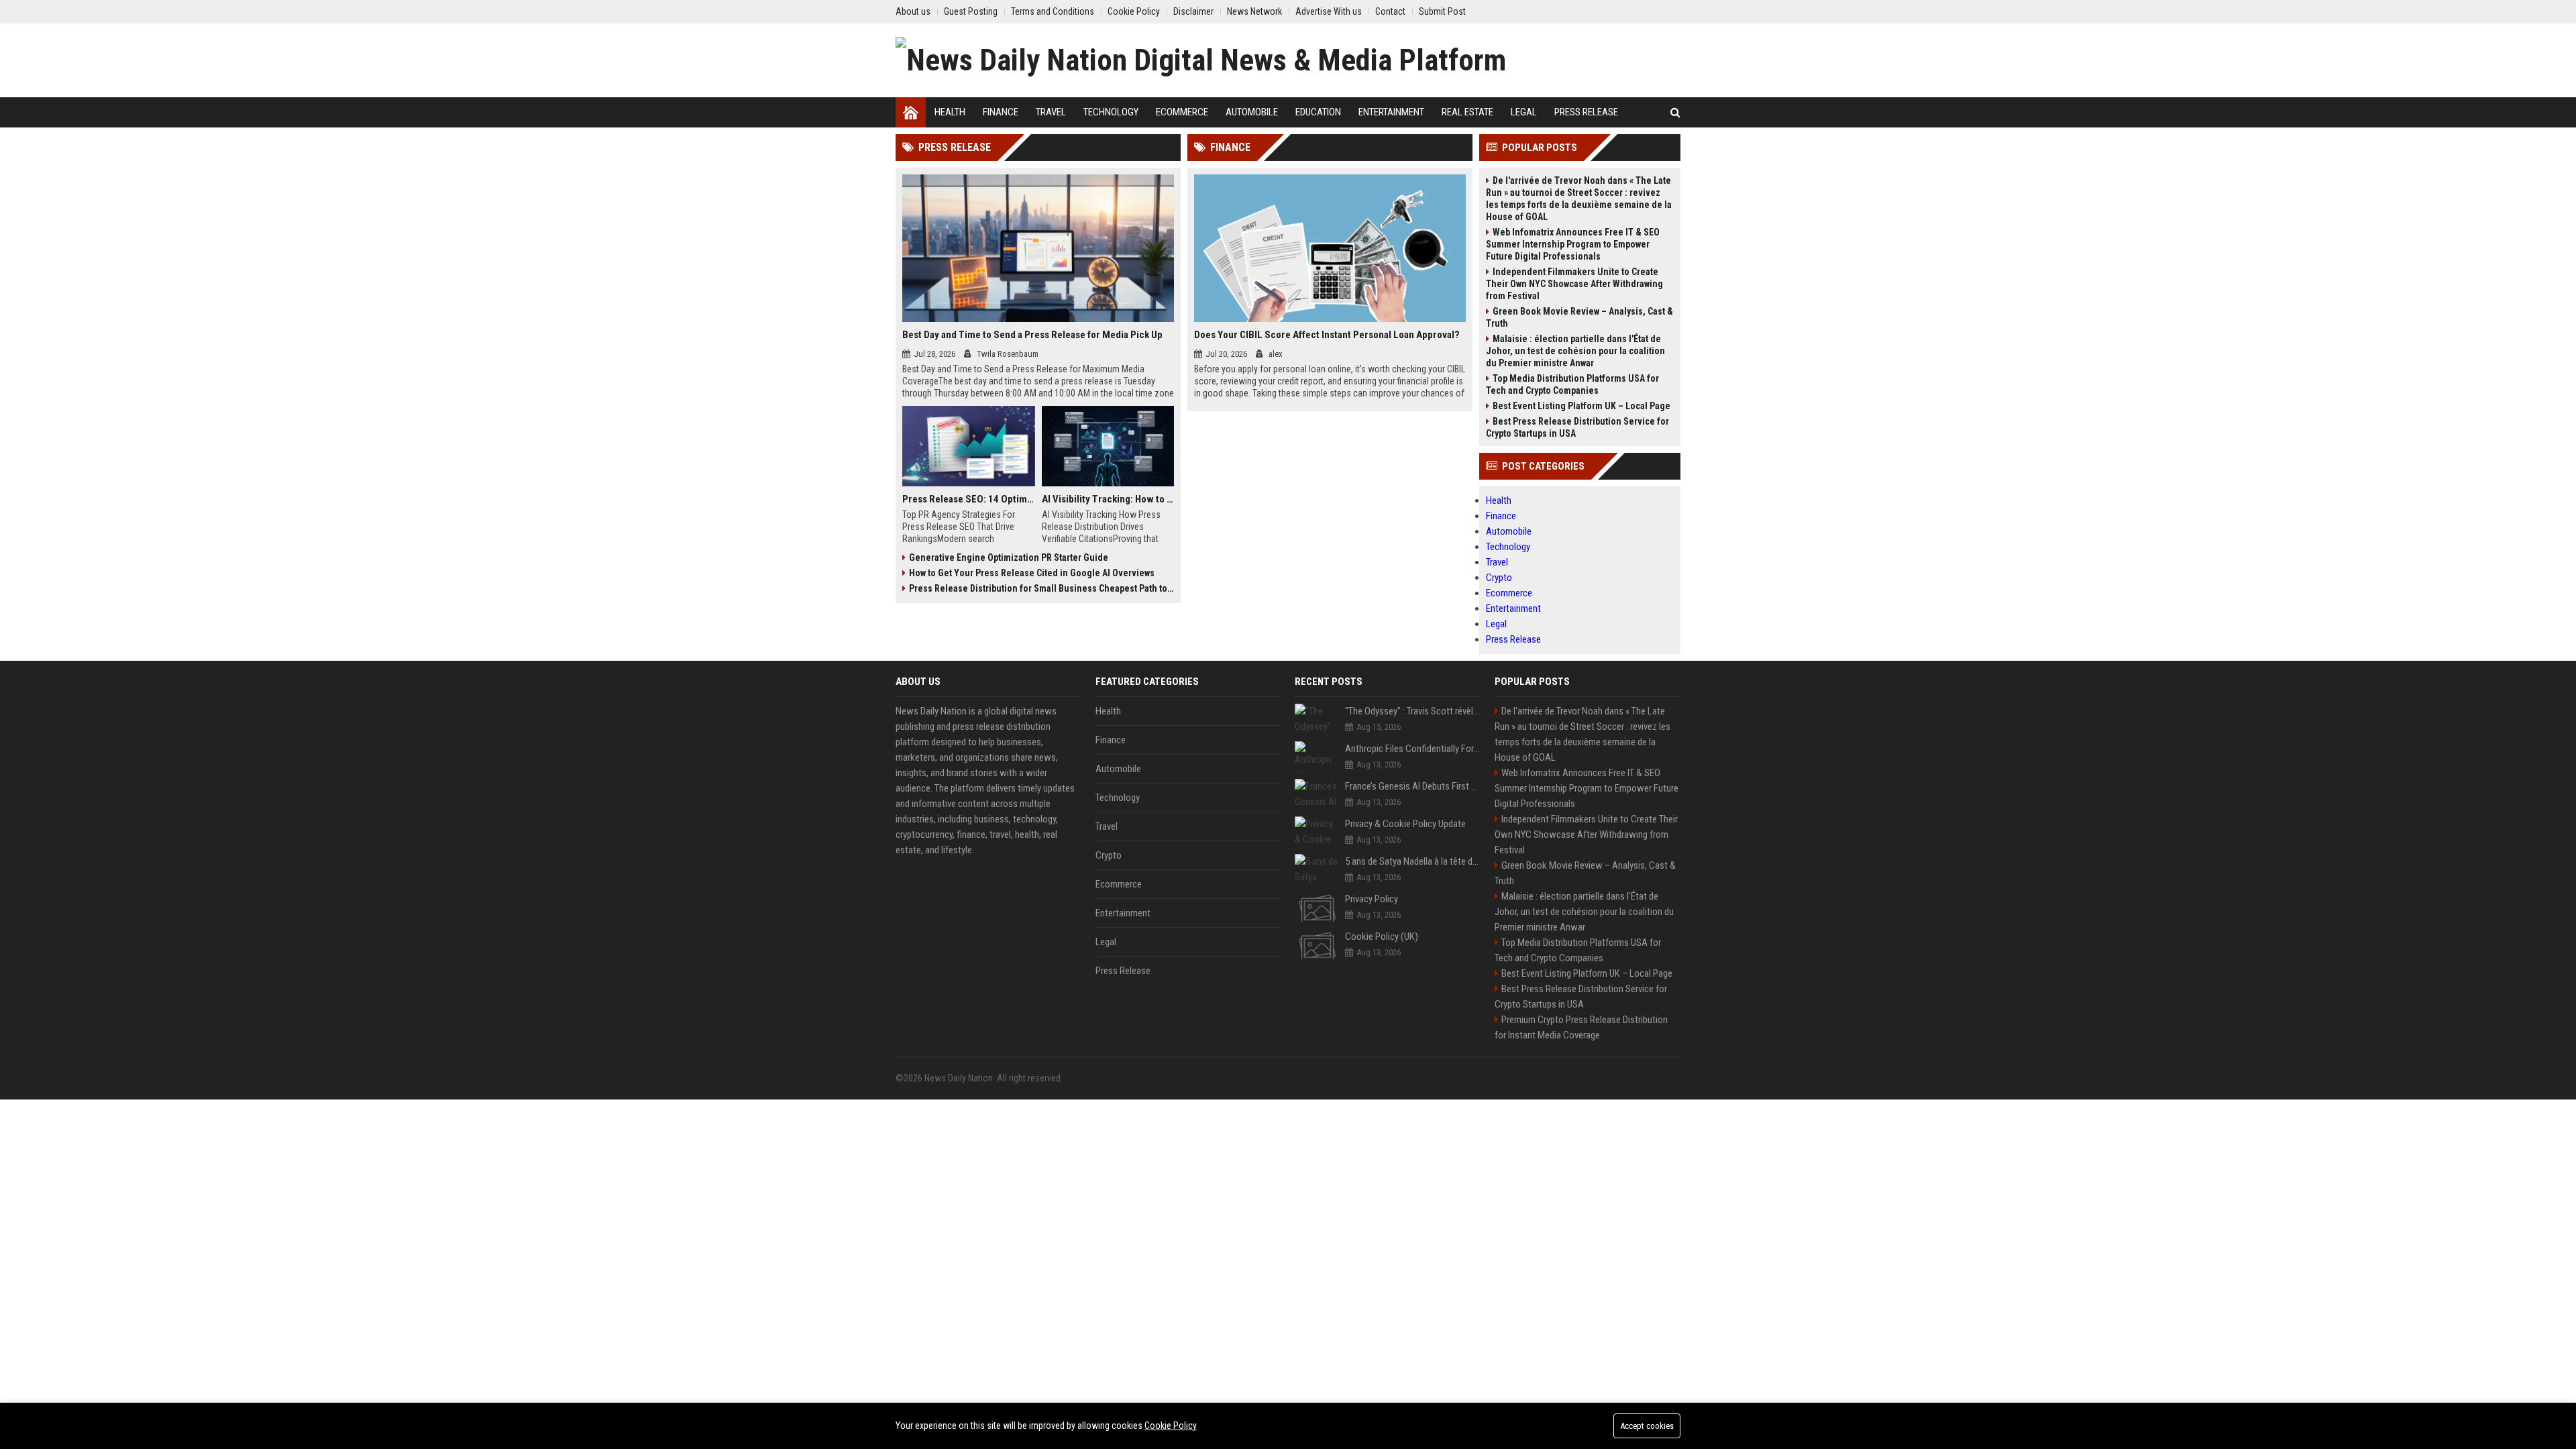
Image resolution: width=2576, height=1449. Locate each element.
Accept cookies (1647, 1426)
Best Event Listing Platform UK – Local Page (1581, 406)
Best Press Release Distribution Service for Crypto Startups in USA (1577, 427)
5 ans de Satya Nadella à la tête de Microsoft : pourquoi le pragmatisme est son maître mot (1413, 861)
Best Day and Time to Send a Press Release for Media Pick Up (1032, 335)
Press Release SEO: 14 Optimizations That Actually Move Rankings (969, 499)
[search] (1675, 112)
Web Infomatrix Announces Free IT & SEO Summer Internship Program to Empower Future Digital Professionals (1573, 244)
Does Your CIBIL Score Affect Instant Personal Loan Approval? (1327, 335)
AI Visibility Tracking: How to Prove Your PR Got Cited (1108, 499)
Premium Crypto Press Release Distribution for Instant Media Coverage (1581, 1027)
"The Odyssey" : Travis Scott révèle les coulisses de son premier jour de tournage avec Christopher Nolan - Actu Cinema (1413, 711)
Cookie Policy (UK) (1382, 936)
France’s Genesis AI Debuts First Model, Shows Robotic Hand (1413, 786)
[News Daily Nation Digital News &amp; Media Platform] (1201, 60)
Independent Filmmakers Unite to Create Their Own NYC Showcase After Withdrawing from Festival (1574, 284)
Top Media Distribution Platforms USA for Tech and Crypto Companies (1572, 384)
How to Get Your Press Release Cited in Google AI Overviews (1032, 573)
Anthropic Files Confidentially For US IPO (1413, 749)
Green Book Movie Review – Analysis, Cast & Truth (1579, 317)
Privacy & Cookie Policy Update (1405, 824)
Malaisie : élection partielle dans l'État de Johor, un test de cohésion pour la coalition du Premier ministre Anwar (1575, 351)
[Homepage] (911, 112)
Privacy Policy (1372, 899)
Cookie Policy (1171, 1426)
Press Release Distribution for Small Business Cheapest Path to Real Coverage (1041, 588)
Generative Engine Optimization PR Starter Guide (1009, 557)
